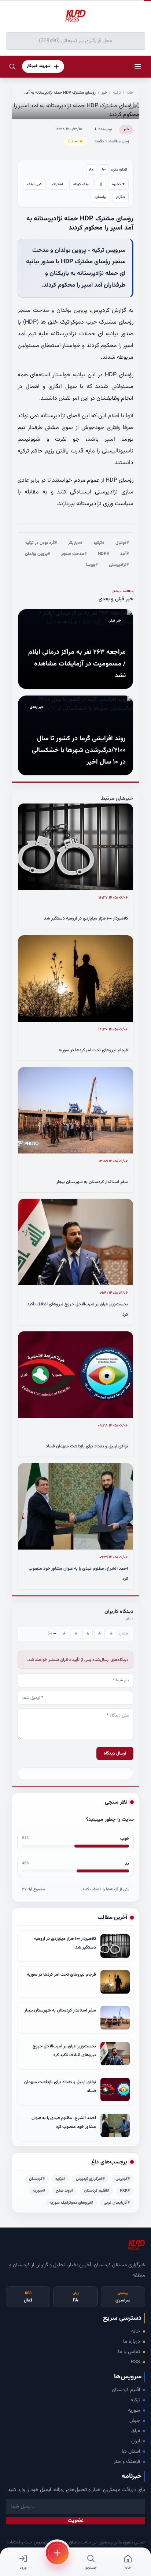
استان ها (131, 2452)
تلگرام (120, 197)
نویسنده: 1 (103, 129)
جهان (135, 2421)
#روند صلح (65, 2191)
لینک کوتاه (81, 184)
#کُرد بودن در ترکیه (41, 543)
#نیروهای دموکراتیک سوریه (71, 2203)
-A (104, 170)
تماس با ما (129, 2352)
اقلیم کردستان (126, 2390)
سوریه (134, 2411)
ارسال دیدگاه (115, 1753)
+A (91, 170)
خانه (130, 93)
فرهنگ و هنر (127, 2462)
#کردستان (37, 2179)
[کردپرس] (75, 16)
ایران (136, 2441)
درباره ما (132, 2342)
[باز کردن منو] (138, 67)
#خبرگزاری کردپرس (91, 2179)
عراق (136, 2431)
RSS (135, 2362)
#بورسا (92, 565)
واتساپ (100, 197)
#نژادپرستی (119, 565)
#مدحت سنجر (74, 554)
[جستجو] (12, 67)
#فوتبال (122, 543)
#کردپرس (123, 2179)
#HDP (104, 554)
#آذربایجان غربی (117, 2203)
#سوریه (39, 2191)
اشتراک (58, 184)
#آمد (125, 554)
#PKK (125, 2191)
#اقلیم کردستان (97, 2191)
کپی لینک (34, 184)
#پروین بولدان (38, 554)
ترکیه (117, 93)
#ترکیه (99, 543)
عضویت (76, 2521)
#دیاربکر (75, 543)
